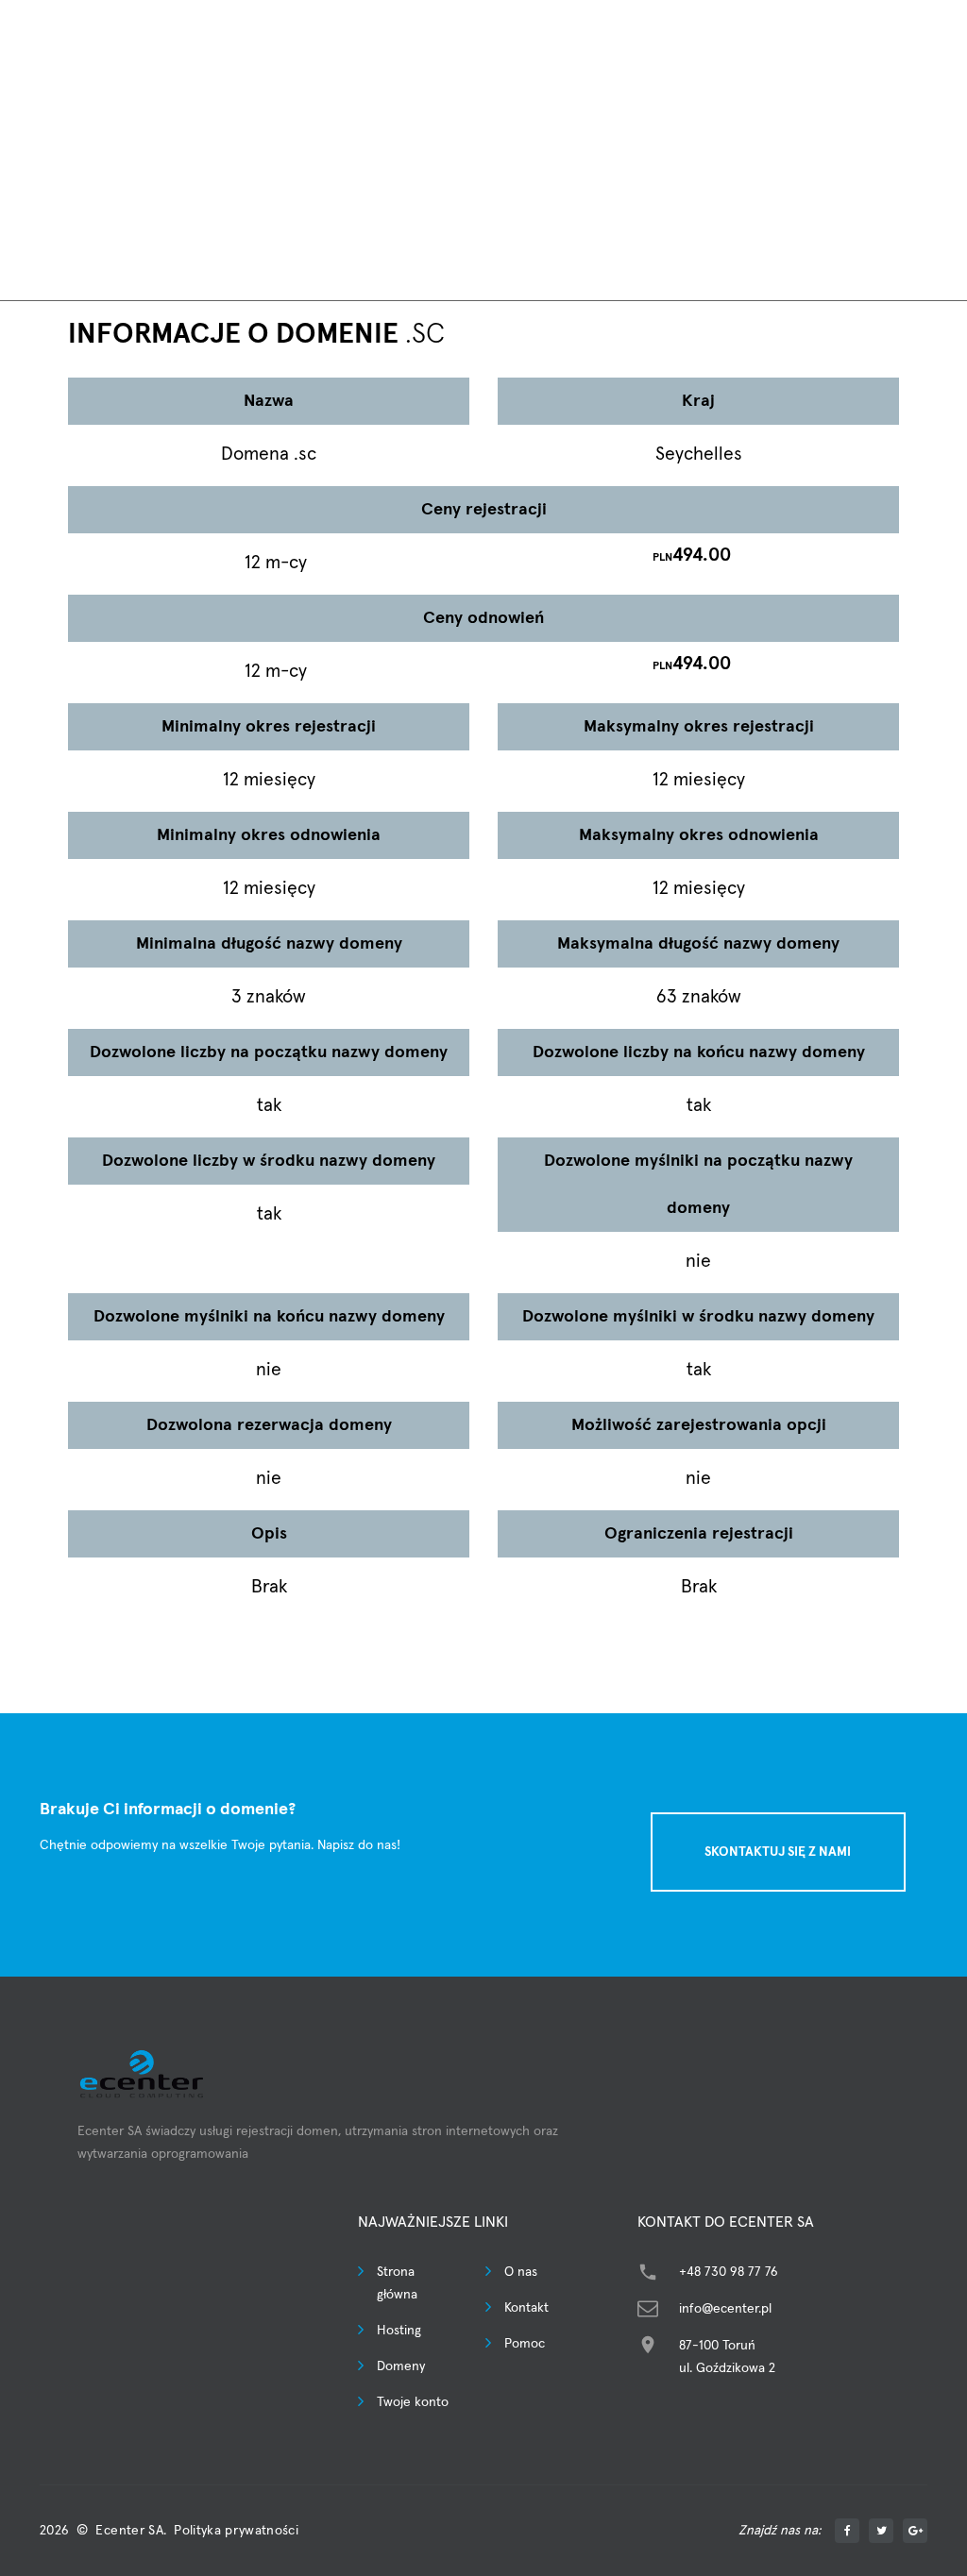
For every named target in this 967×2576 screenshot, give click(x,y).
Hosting (399, 2331)
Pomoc (525, 2344)
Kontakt (526, 2308)
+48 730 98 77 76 (729, 2272)
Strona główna (397, 2283)
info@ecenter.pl (725, 2309)
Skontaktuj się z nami (778, 1852)
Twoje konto (413, 2402)
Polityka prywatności (236, 2531)
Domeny (401, 2366)
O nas (521, 2272)
